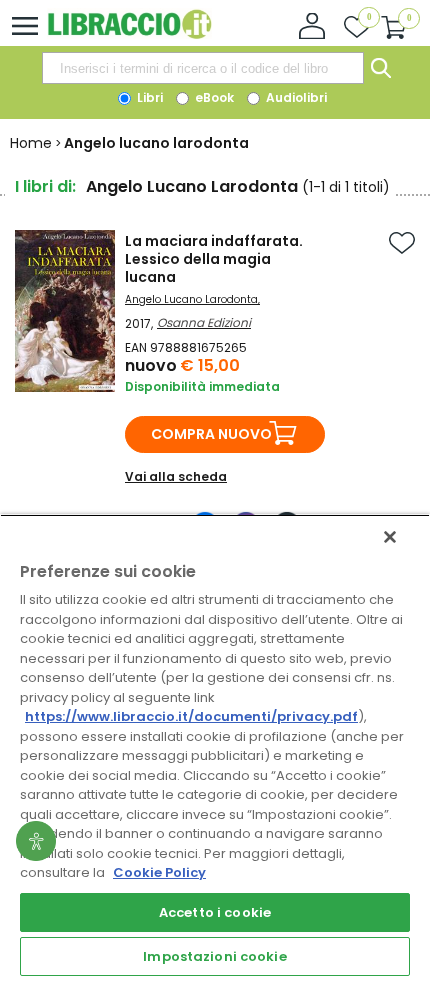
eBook (213, 97)
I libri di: (45, 186)
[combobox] (203, 68)
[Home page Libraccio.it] (129, 34)
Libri (148, 97)
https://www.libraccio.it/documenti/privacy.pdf (191, 716)
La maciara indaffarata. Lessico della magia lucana (214, 259)
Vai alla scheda (176, 476)
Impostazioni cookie (214, 956)
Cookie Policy (159, 872)
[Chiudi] (390, 537)
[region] (215, 747)
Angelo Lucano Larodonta (191, 299)
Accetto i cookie (215, 912)
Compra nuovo (211, 434)
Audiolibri (295, 97)
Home (31, 143)
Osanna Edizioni (204, 322)
